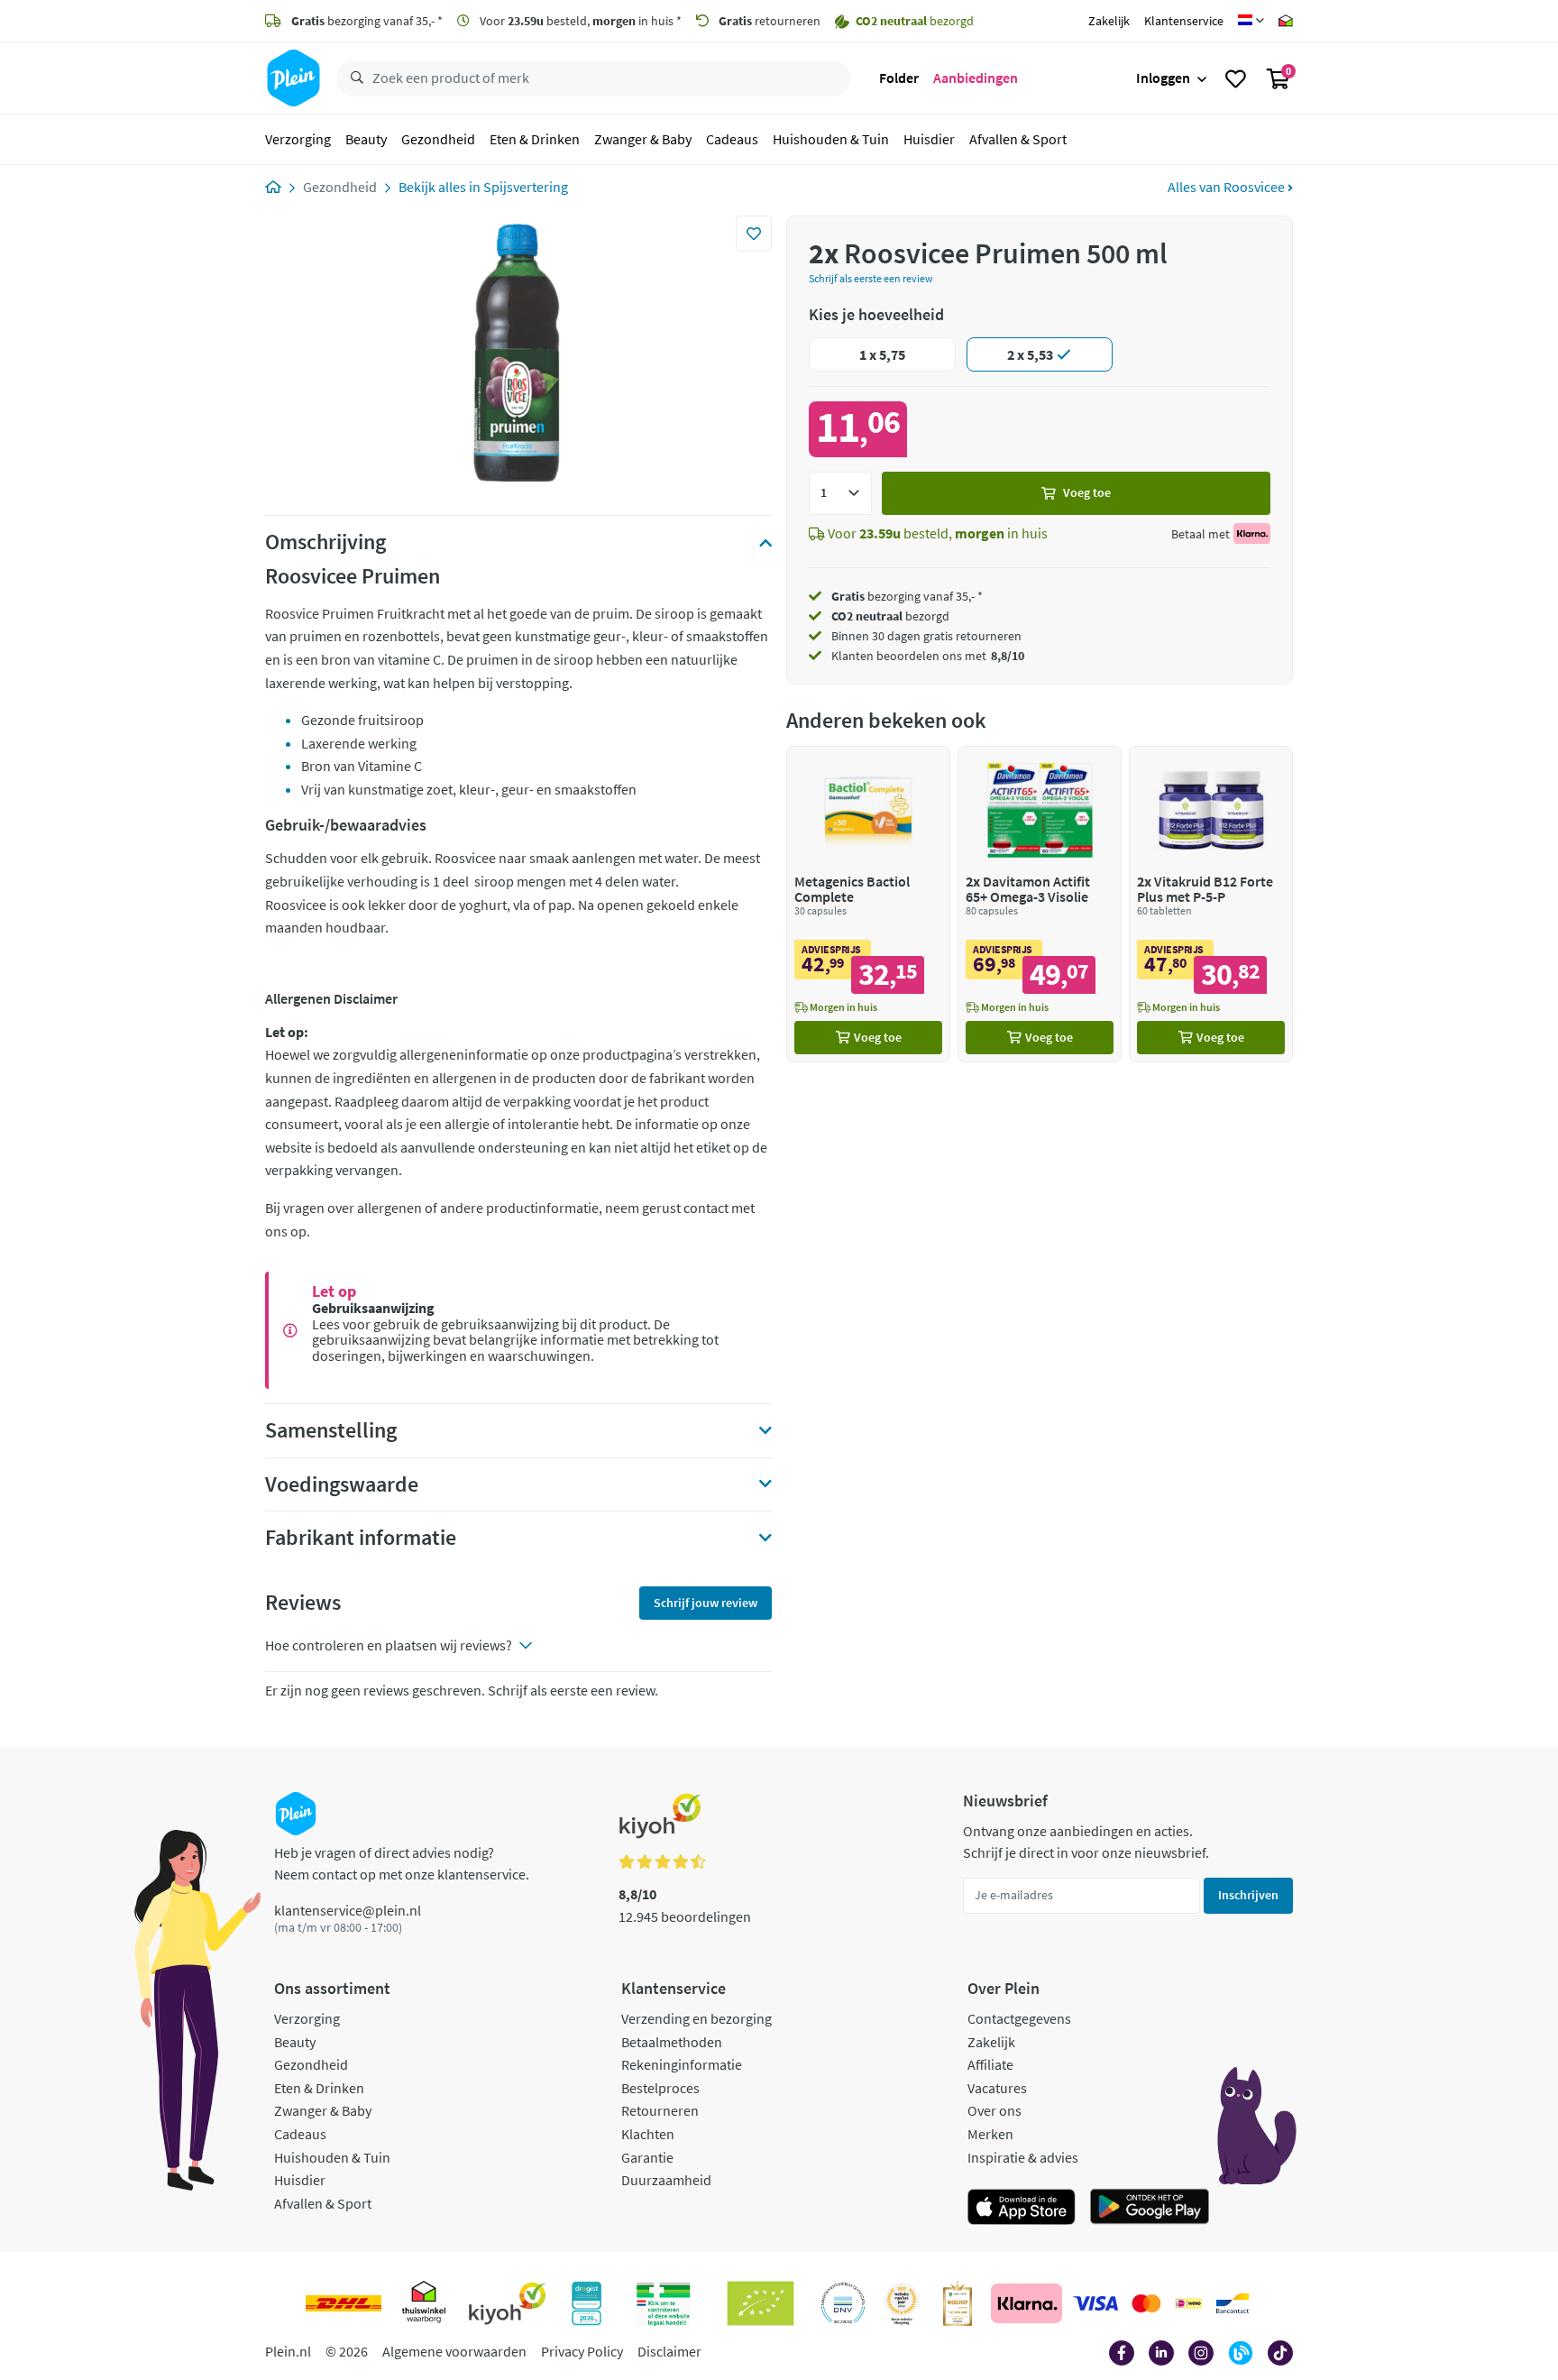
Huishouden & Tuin (831, 139)
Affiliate (990, 2064)
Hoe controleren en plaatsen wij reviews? (389, 1645)
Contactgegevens (1019, 2018)
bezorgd (890, 616)
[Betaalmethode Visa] (1095, 2303)
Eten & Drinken (535, 139)
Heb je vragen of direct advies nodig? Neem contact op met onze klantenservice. (402, 1863)
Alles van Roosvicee (1228, 187)
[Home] (273, 187)
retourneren (770, 21)
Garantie (647, 2157)
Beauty (366, 139)
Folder (899, 78)
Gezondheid (438, 139)
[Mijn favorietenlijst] (1236, 78)
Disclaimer (669, 2351)
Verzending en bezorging (697, 2018)
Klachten (648, 2134)
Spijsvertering (526, 187)
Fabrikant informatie (361, 1538)
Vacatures (997, 2088)
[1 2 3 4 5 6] (840, 493)
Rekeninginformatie (682, 2064)
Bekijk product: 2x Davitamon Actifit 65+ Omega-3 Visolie (1040, 904)
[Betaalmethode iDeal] (1188, 2303)
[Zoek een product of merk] (353, 78)
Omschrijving (325, 542)
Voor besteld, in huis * (579, 21)
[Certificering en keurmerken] (761, 2303)
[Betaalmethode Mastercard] (1146, 2303)
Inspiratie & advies (1023, 2157)
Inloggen (1163, 78)
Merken (990, 2134)
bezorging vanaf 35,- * (367, 21)
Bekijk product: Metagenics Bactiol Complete (868, 904)
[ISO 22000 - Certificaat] (843, 2303)
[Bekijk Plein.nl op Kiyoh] (508, 2303)
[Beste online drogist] (902, 2303)
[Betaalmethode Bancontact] (1233, 2303)
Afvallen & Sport (1018, 139)
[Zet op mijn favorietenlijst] (754, 234)
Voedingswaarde (342, 1484)
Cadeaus (732, 139)
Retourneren (660, 2110)
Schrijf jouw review (706, 1603)
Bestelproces (660, 2088)
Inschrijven (1248, 1895)
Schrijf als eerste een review (871, 278)
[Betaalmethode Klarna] (1026, 2303)
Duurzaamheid (666, 2180)
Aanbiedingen (976, 78)
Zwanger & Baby (643, 139)
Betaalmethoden (672, 2042)
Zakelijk (1109, 21)
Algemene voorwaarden (454, 2351)
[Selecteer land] (1251, 21)
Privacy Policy (582, 2351)
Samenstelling (331, 1430)
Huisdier (929, 139)
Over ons (994, 2110)
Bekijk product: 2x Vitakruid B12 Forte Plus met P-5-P (1211, 904)
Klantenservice (1184, 21)
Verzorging (298, 139)
